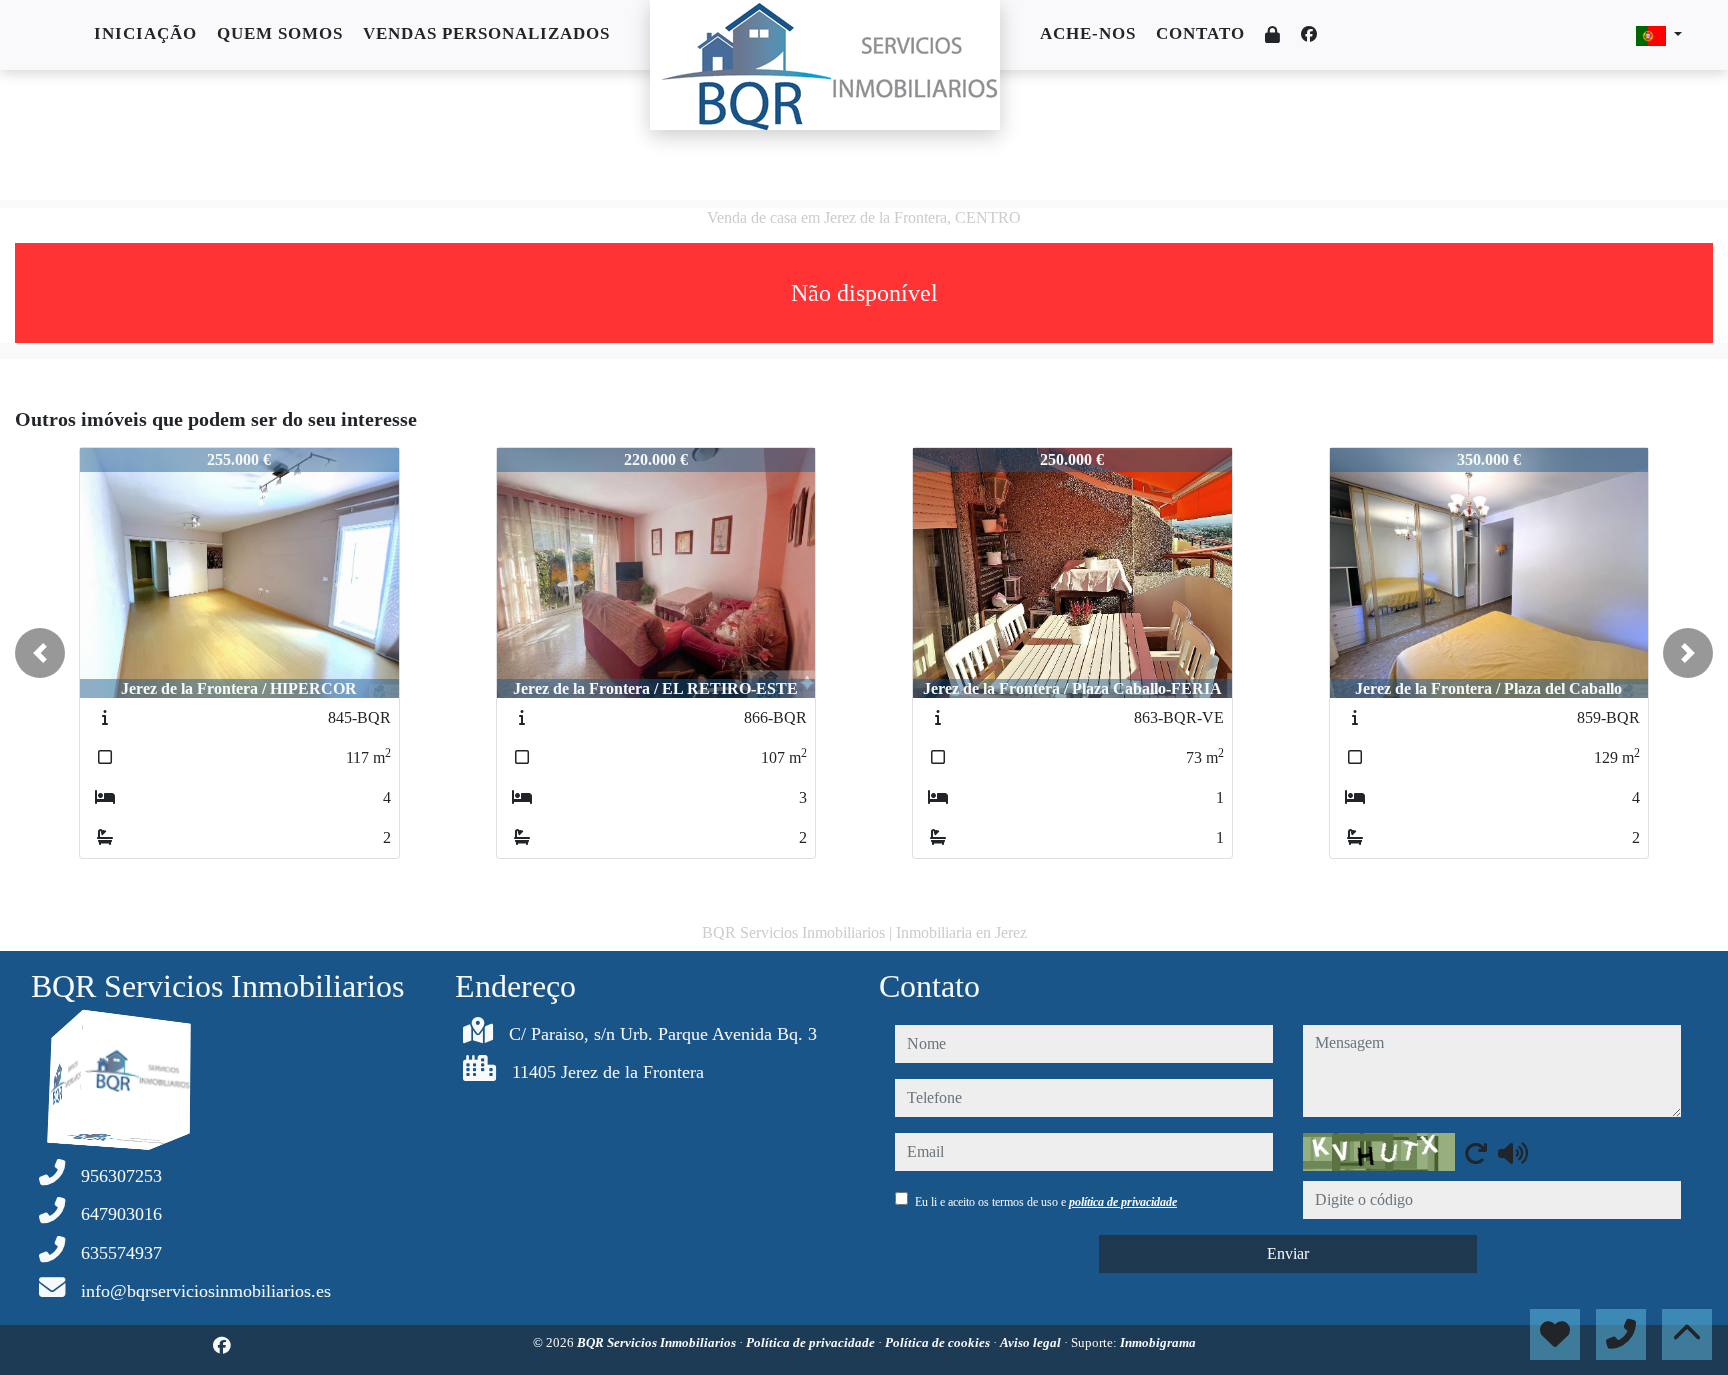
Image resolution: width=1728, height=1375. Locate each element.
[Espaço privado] (1273, 35)
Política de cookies (939, 1342)
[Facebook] (1309, 34)
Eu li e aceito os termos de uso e (1046, 1202)
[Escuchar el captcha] (1513, 1153)
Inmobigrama (1158, 1342)
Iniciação (145, 33)
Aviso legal (1032, 1342)
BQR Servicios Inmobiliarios (658, 1342)
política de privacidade (1123, 1202)
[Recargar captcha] (1476, 1153)
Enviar (1288, 1253)
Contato (1200, 33)
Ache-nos (1088, 33)
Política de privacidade (812, 1342)
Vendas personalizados (486, 33)
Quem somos (280, 33)
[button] (40, 653)
